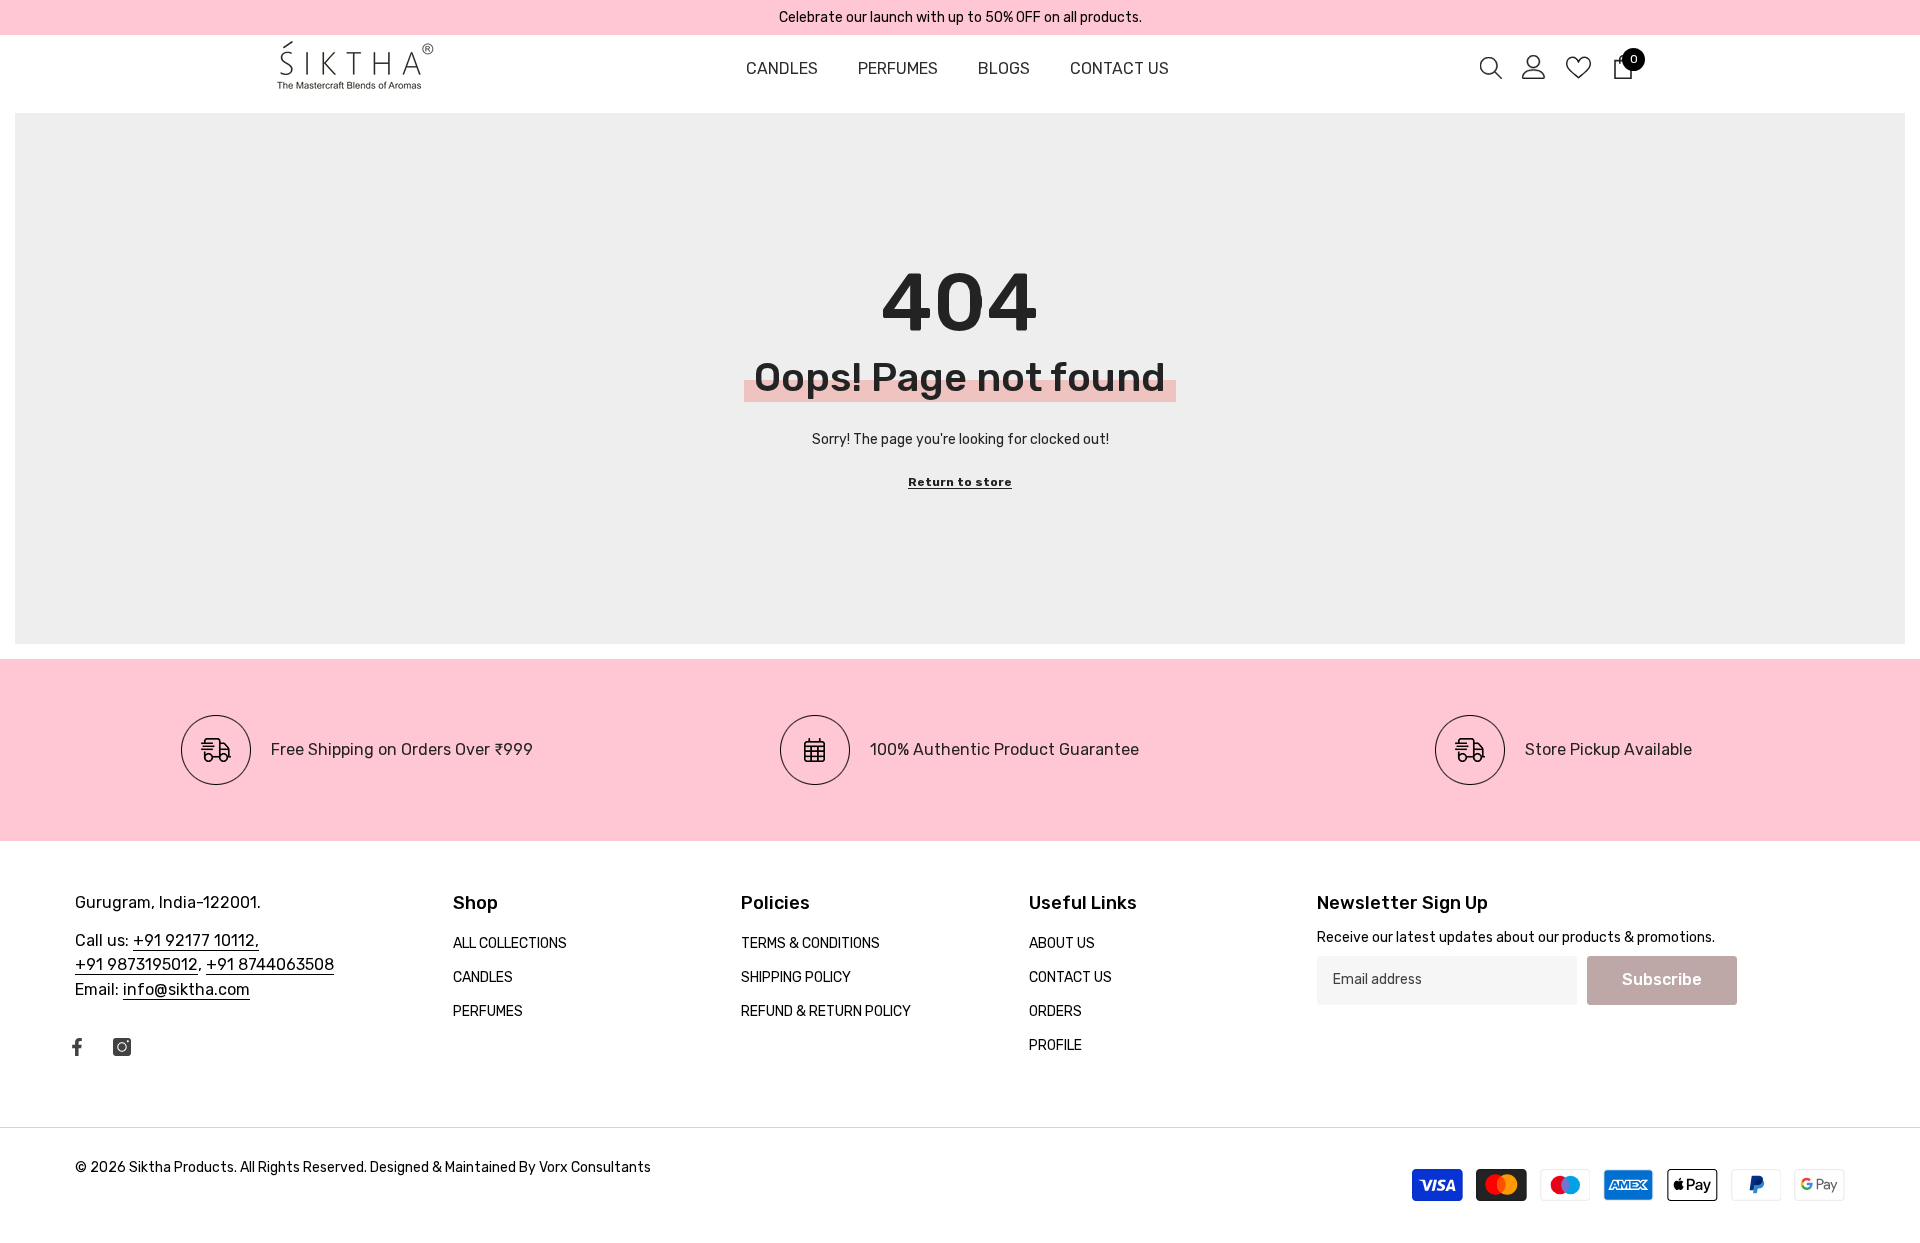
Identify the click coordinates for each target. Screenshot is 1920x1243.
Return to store (960, 482)
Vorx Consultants (595, 1167)
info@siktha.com (186, 989)
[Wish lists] (1578, 67)
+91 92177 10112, (196, 940)
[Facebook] (77, 1047)
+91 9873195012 (136, 964)
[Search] (1491, 67)
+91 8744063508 (270, 964)
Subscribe (1662, 979)
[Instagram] (122, 1047)
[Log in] (1534, 67)
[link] (356, 750)
